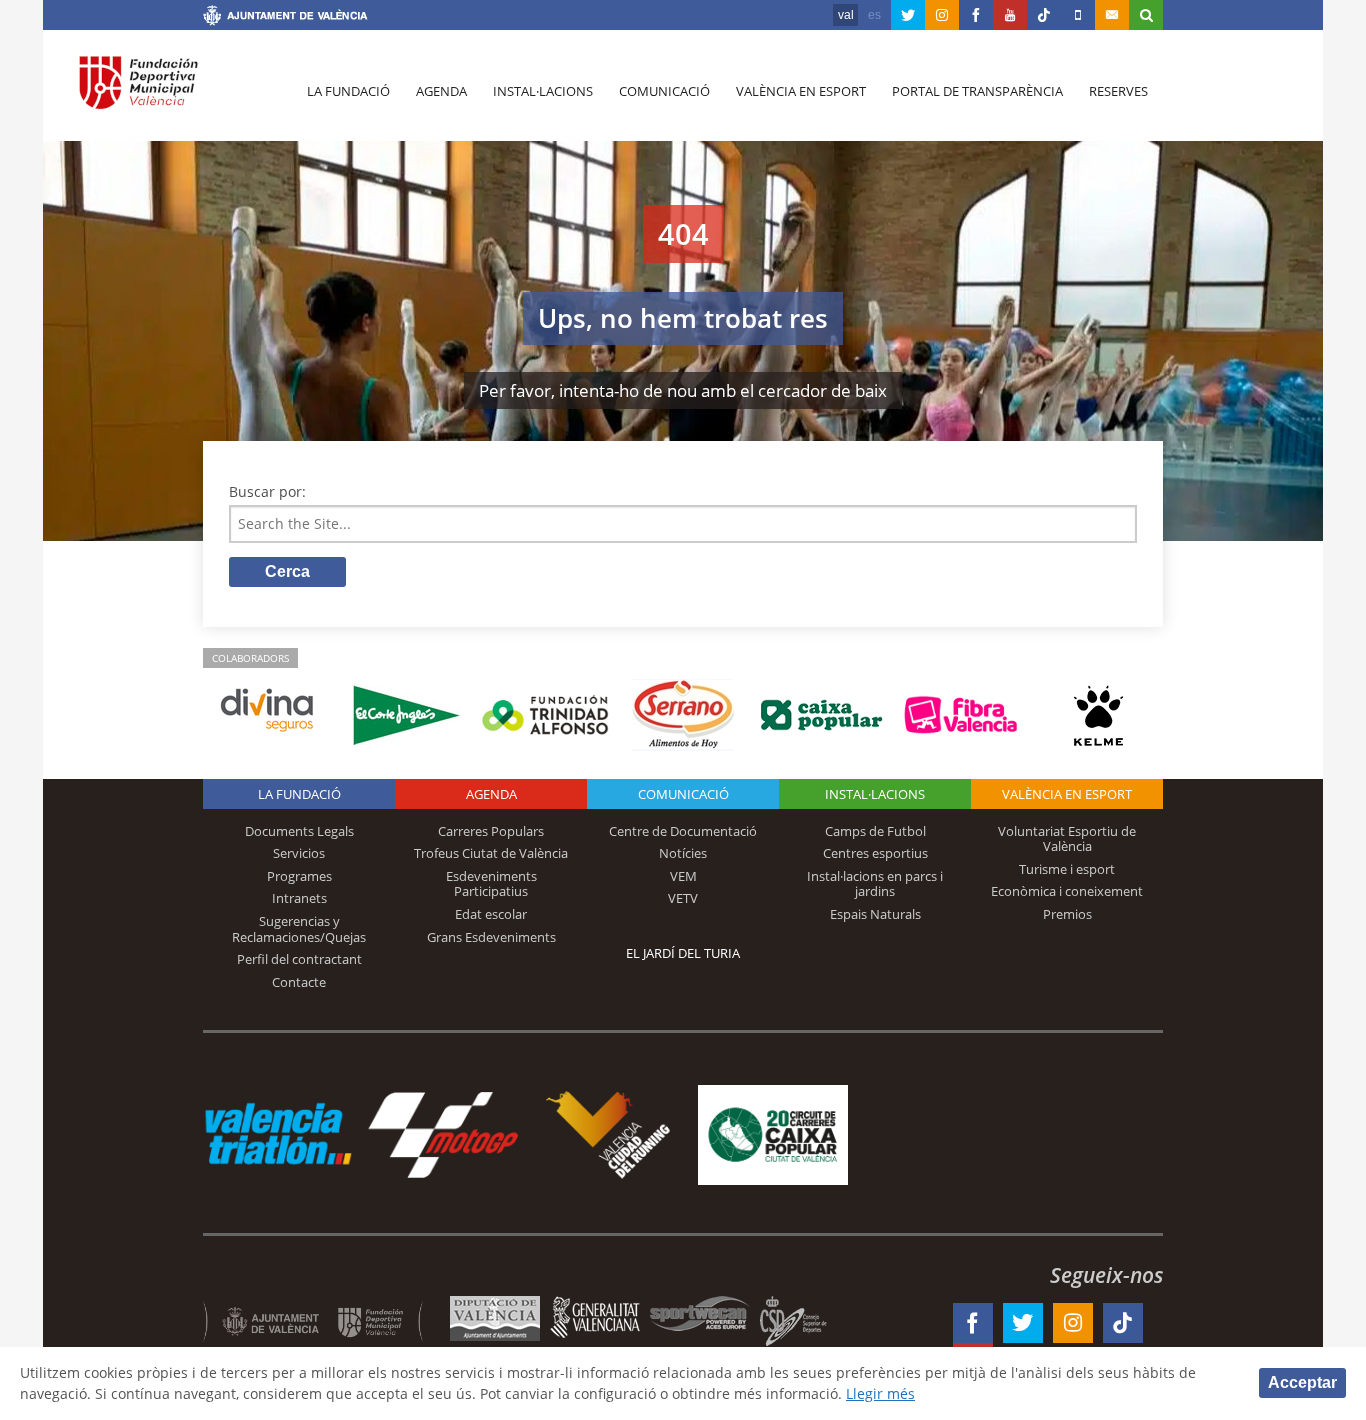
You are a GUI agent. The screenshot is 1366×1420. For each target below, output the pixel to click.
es (874, 15)
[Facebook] (976, 15)
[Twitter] (908, 15)
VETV (683, 898)
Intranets (299, 898)
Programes (299, 876)
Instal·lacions (543, 91)
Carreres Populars (491, 831)
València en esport (801, 91)
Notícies (683, 853)
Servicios (299, 853)
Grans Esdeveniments (491, 937)
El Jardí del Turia (683, 953)
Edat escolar (491, 914)
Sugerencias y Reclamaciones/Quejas (299, 929)
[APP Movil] (1078, 15)
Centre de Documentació (683, 831)
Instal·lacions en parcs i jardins (875, 884)
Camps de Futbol (875, 831)
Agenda (441, 91)
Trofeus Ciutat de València (491, 853)
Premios (1067, 914)
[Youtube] (1010, 15)
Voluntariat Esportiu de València (1067, 839)
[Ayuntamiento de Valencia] (285, 18)
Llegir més (880, 1393)
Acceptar (1302, 1382)
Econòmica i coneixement (1067, 891)
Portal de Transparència (977, 91)
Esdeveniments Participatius (491, 884)
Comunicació (664, 91)
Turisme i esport (1067, 869)
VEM (683, 876)
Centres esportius (875, 853)
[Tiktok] (1044, 15)
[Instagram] (942, 15)
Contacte (299, 982)
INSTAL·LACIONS (875, 794)
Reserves (1118, 91)
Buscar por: (267, 491)
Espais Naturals (875, 914)
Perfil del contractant (299, 959)
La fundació (348, 91)
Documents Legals (299, 831)
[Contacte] (1112, 15)
